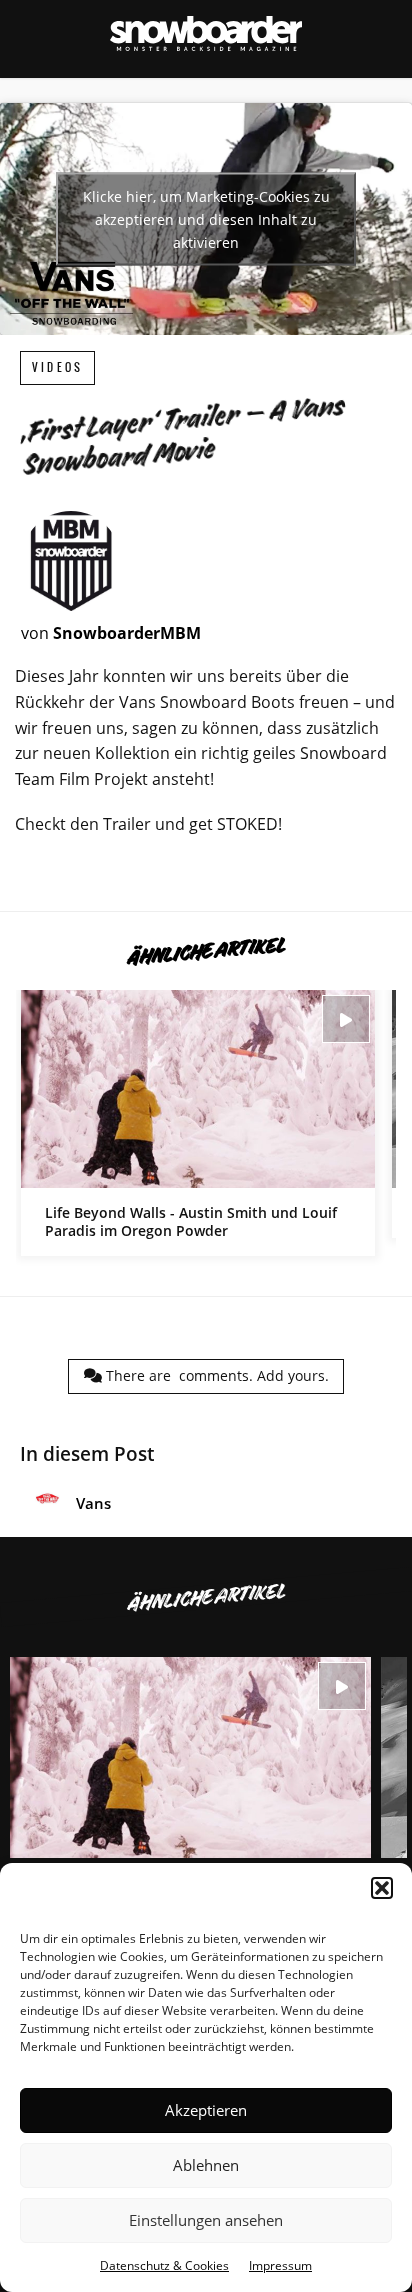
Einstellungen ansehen (206, 2220)
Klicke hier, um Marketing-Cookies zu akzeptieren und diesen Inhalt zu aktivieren (206, 219)
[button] (382, 1888)
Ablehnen (206, 2165)
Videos (57, 367)
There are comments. (215, 1375)
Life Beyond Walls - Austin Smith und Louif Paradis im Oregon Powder (198, 1123)
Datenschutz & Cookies (164, 2265)
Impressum (280, 2265)
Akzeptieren (206, 2110)
